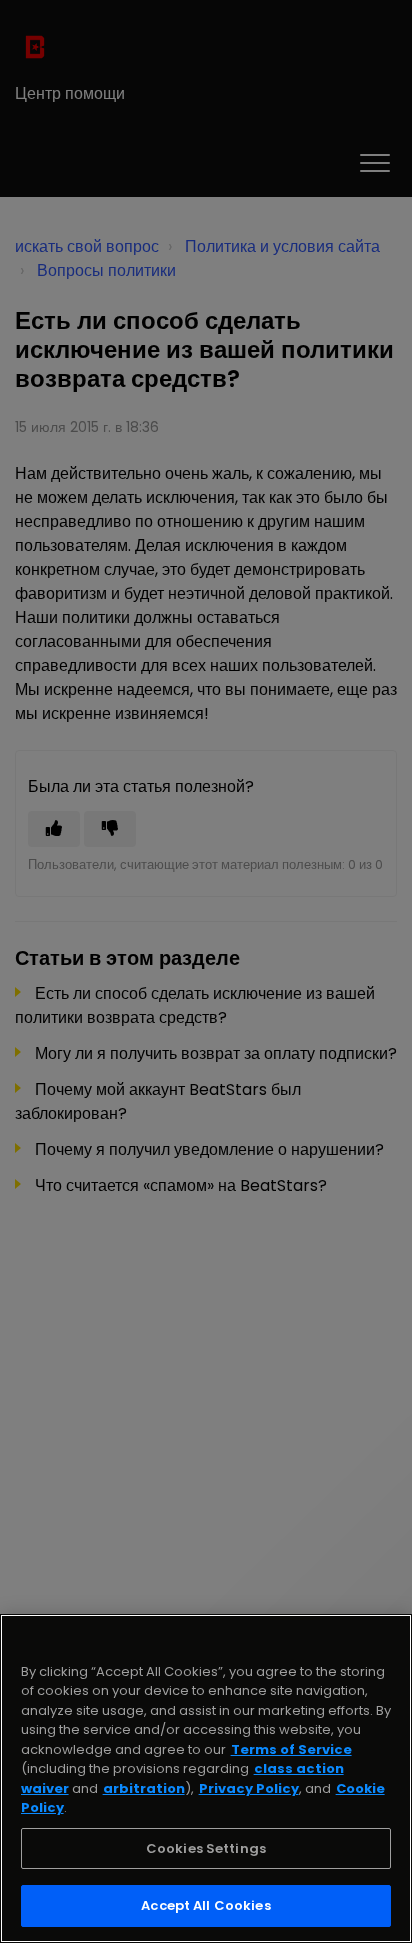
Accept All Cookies (205, 1905)
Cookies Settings (206, 1848)
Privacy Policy (249, 1788)
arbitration (144, 1788)
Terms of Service (291, 1749)
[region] (206, 1778)
